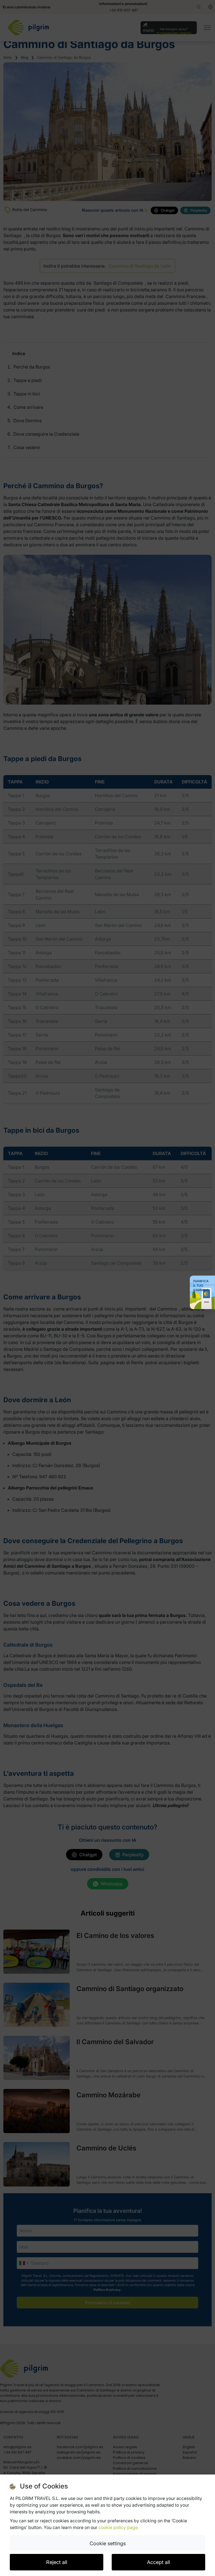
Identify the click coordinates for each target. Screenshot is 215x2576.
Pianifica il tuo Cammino (201, 1286)
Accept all (158, 2562)
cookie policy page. (119, 2527)
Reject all (57, 2562)
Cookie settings (108, 2543)
